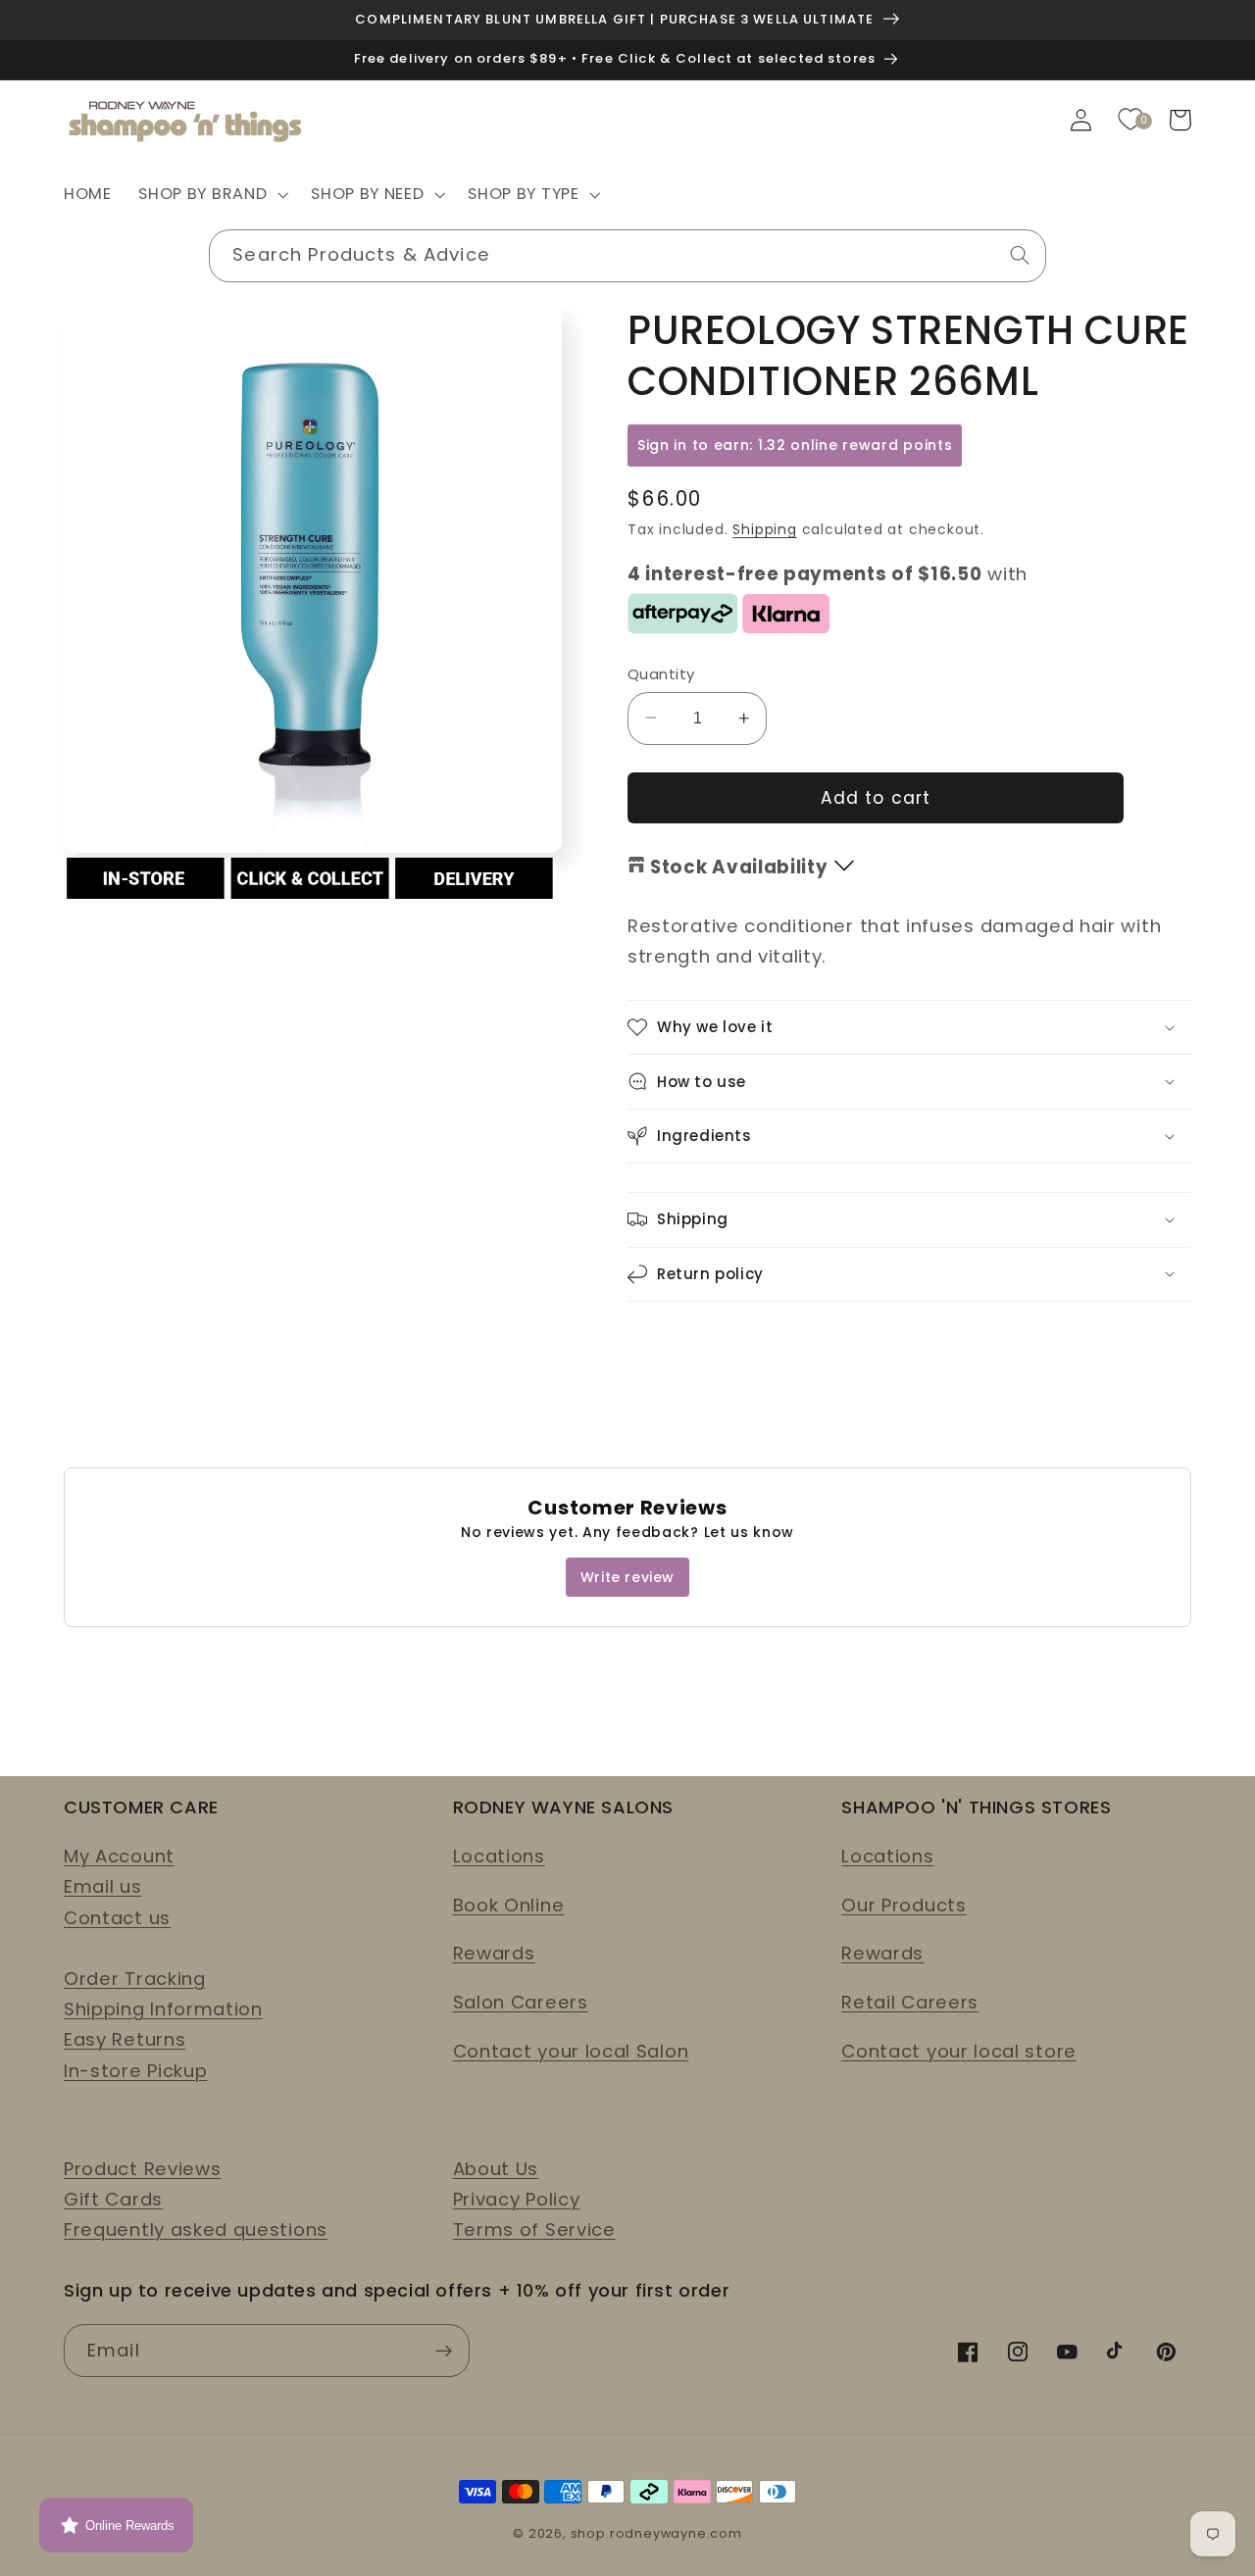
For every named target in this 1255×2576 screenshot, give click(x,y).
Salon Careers (521, 2002)
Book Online (509, 1905)
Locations (499, 1856)
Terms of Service (534, 2229)
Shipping (764, 530)
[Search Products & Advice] (1020, 255)
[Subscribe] (444, 2351)
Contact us (117, 1918)
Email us (103, 1886)
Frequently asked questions (196, 2229)
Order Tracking (135, 1979)
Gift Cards (113, 2199)
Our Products (904, 1905)
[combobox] (627, 256)
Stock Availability (739, 867)
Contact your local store (959, 2051)
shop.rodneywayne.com (656, 2533)
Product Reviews (142, 2169)
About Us (496, 2169)
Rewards (494, 1953)
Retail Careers (910, 2002)
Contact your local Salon (571, 2051)
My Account (119, 1856)
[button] (212, 195)
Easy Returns (125, 2039)
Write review (627, 1577)
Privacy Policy (517, 2199)
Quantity (661, 674)
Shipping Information (163, 2009)
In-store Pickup (135, 2071)
